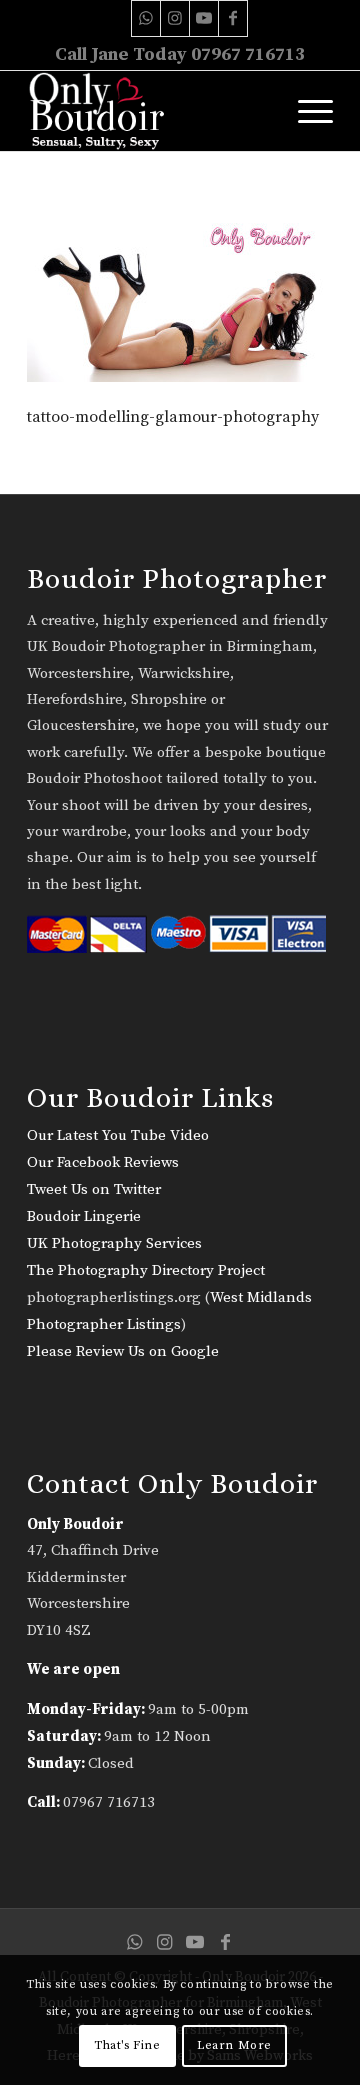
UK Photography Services (114, 1243)
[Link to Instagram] (175, 18)
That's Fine (127, 2045)
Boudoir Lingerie (84, 1216)
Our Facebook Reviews (103, 1162)
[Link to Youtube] (204, 18)
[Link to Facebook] (233, 18)
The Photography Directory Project (146, 1270)
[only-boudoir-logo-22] (149, 111)
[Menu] (305, 111)
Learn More (234, 2045)
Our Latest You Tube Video (118, 1135)
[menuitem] (305, 111)
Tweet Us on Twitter (94, 1189)
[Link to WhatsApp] (146, 18)
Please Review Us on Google (123, 1351)
